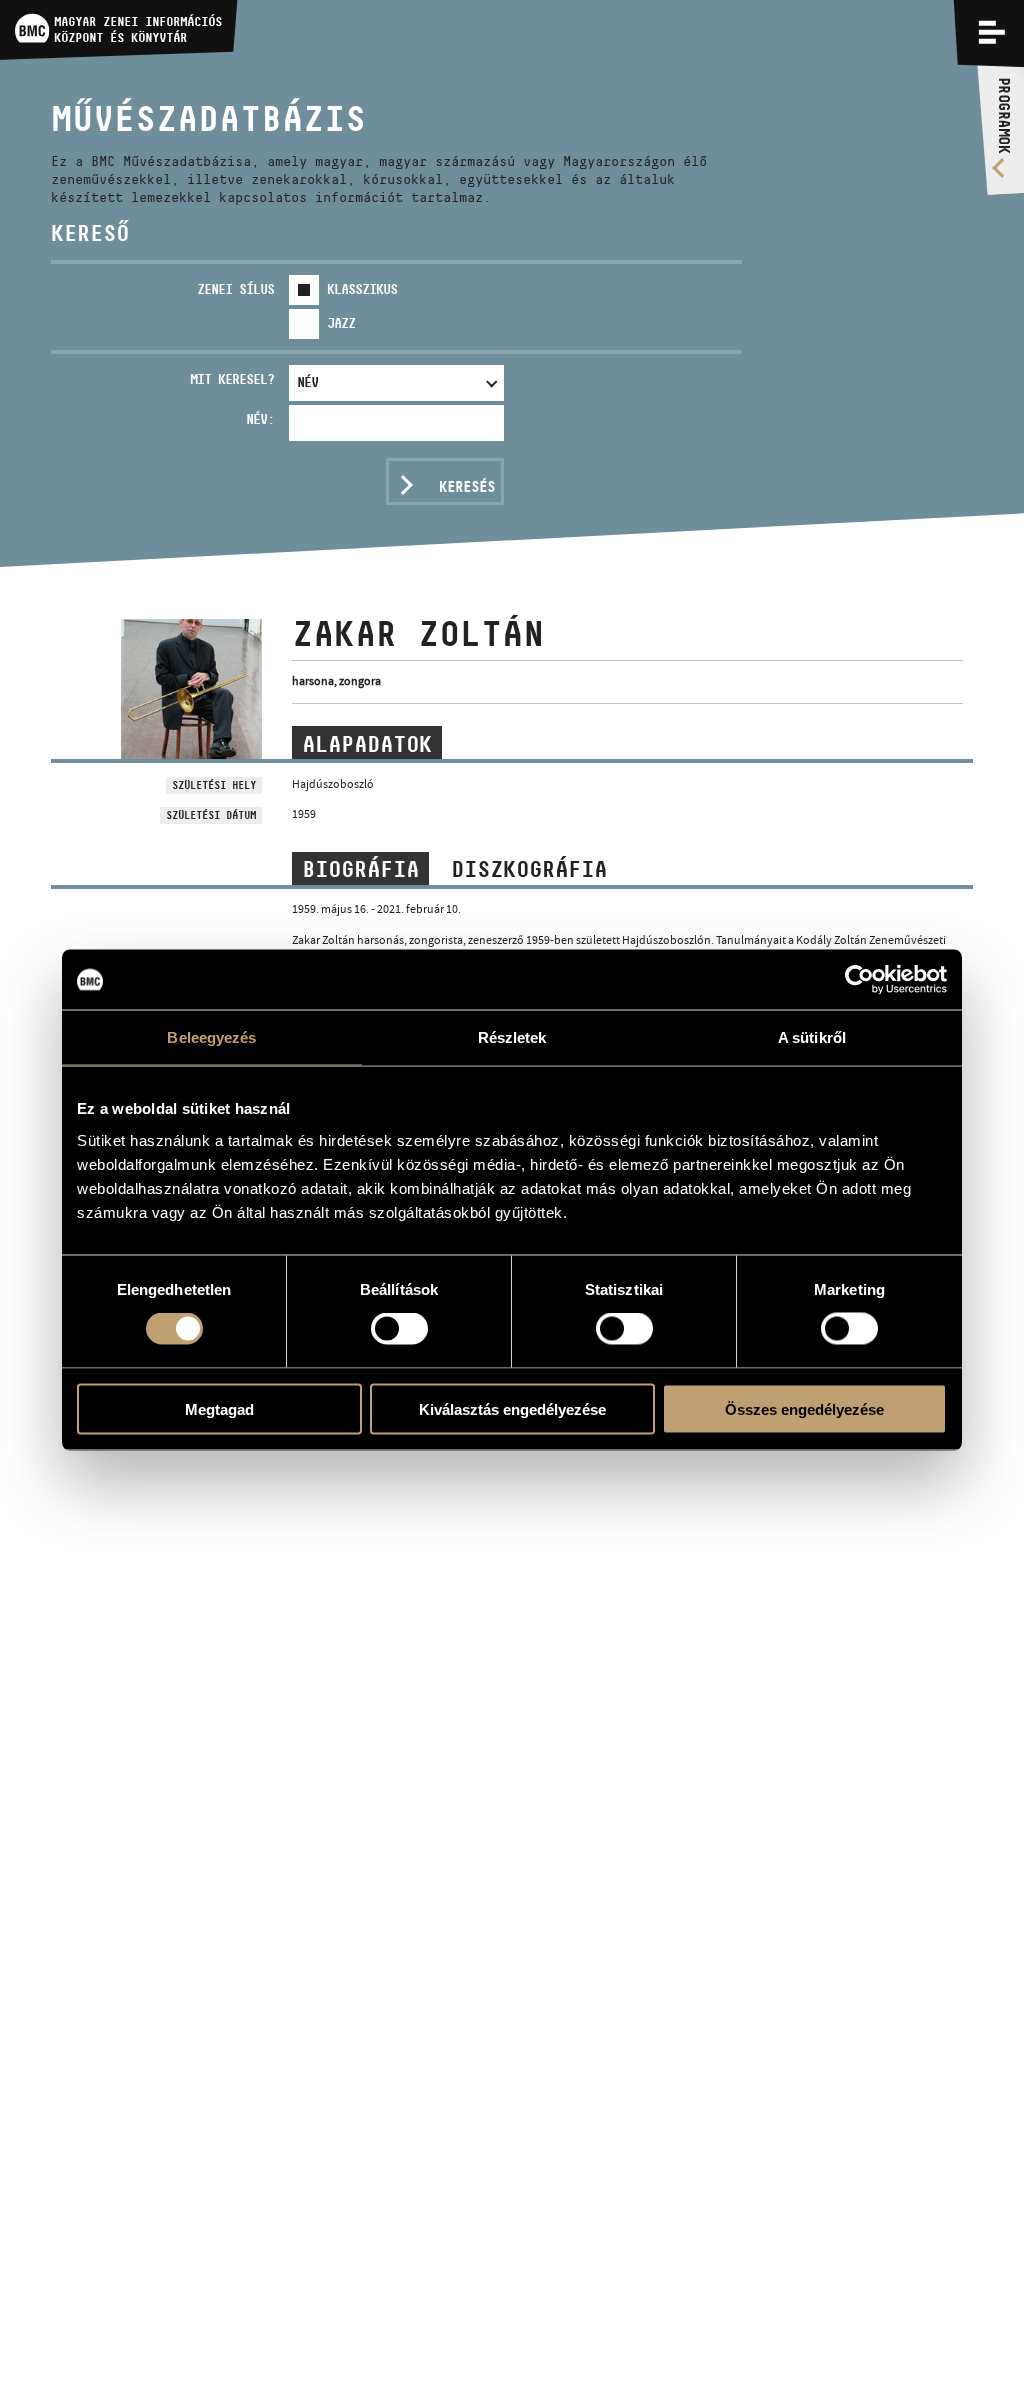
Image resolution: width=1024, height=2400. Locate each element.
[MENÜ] (992, 32)
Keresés (467, 486)
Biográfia (360, 869)
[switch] (399, 1329)
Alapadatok (367, 744)
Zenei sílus (235, 289)
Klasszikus (362, 289)
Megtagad (219, 1408)
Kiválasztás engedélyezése (512, 1408)
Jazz (341, 323)
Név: (260, 419)
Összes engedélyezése (804, 1408)
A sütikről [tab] (812, 1037)
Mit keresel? (232, 379)
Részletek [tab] (512, 1037)
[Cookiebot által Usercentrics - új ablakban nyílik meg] (859, 980)
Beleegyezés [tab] (211, 1037)
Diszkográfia (529, 869)
